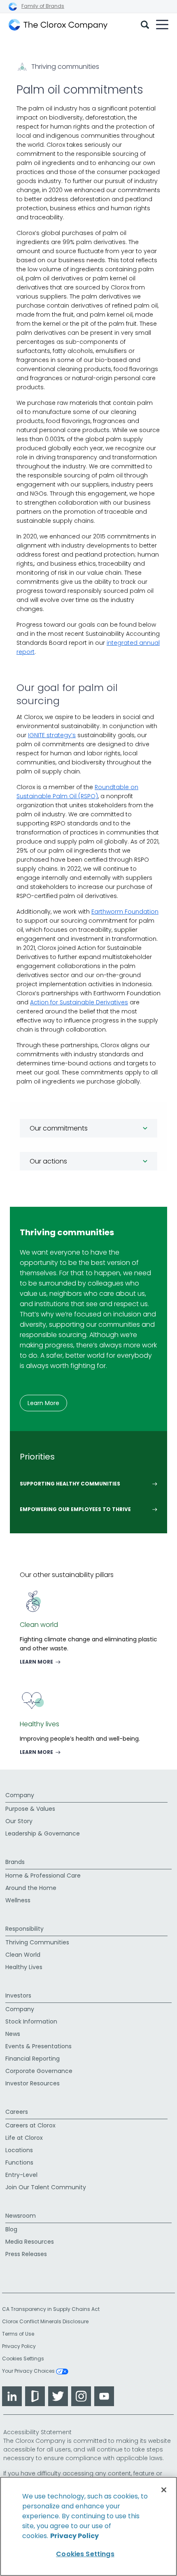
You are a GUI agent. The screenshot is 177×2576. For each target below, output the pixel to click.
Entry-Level (21, 2175)
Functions (19, 2162)
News (13, 2034)
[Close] (164, 2490)
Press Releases (26, 2254)
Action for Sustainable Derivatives (79, 1002)
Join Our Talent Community (46, 2187)
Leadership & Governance (43, 1833)
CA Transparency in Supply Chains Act (53, 2309)
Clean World (23, 1955)
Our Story (19, 1821)
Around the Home (31, 1888)
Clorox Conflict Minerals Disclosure (45, 2321)
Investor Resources (33, 2083)
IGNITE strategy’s (52, 735)
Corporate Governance (39, 2071)
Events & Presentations (38, 2046)
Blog (11, 2229)
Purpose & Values (30, 1809)
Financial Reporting (33, 2059)
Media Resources (30, 2242)
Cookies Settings (23, 2359)
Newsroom (21, 2216)
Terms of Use (18, 2334)
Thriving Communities (37, 1942)
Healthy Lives (24, 1967)
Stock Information (31, 2021)
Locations (19, 2150)
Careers (17, 2112)
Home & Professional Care (43, 1876)
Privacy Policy (19, 2346)
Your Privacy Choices (29, 2372)
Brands (15, 1862)
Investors (18, 1995)
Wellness (18, 1900)
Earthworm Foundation (125, 912)
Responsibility (24, 1929)
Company (20, 1795)
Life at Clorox (24, 2138)
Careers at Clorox (30, 2125)
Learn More (43, 1403)
